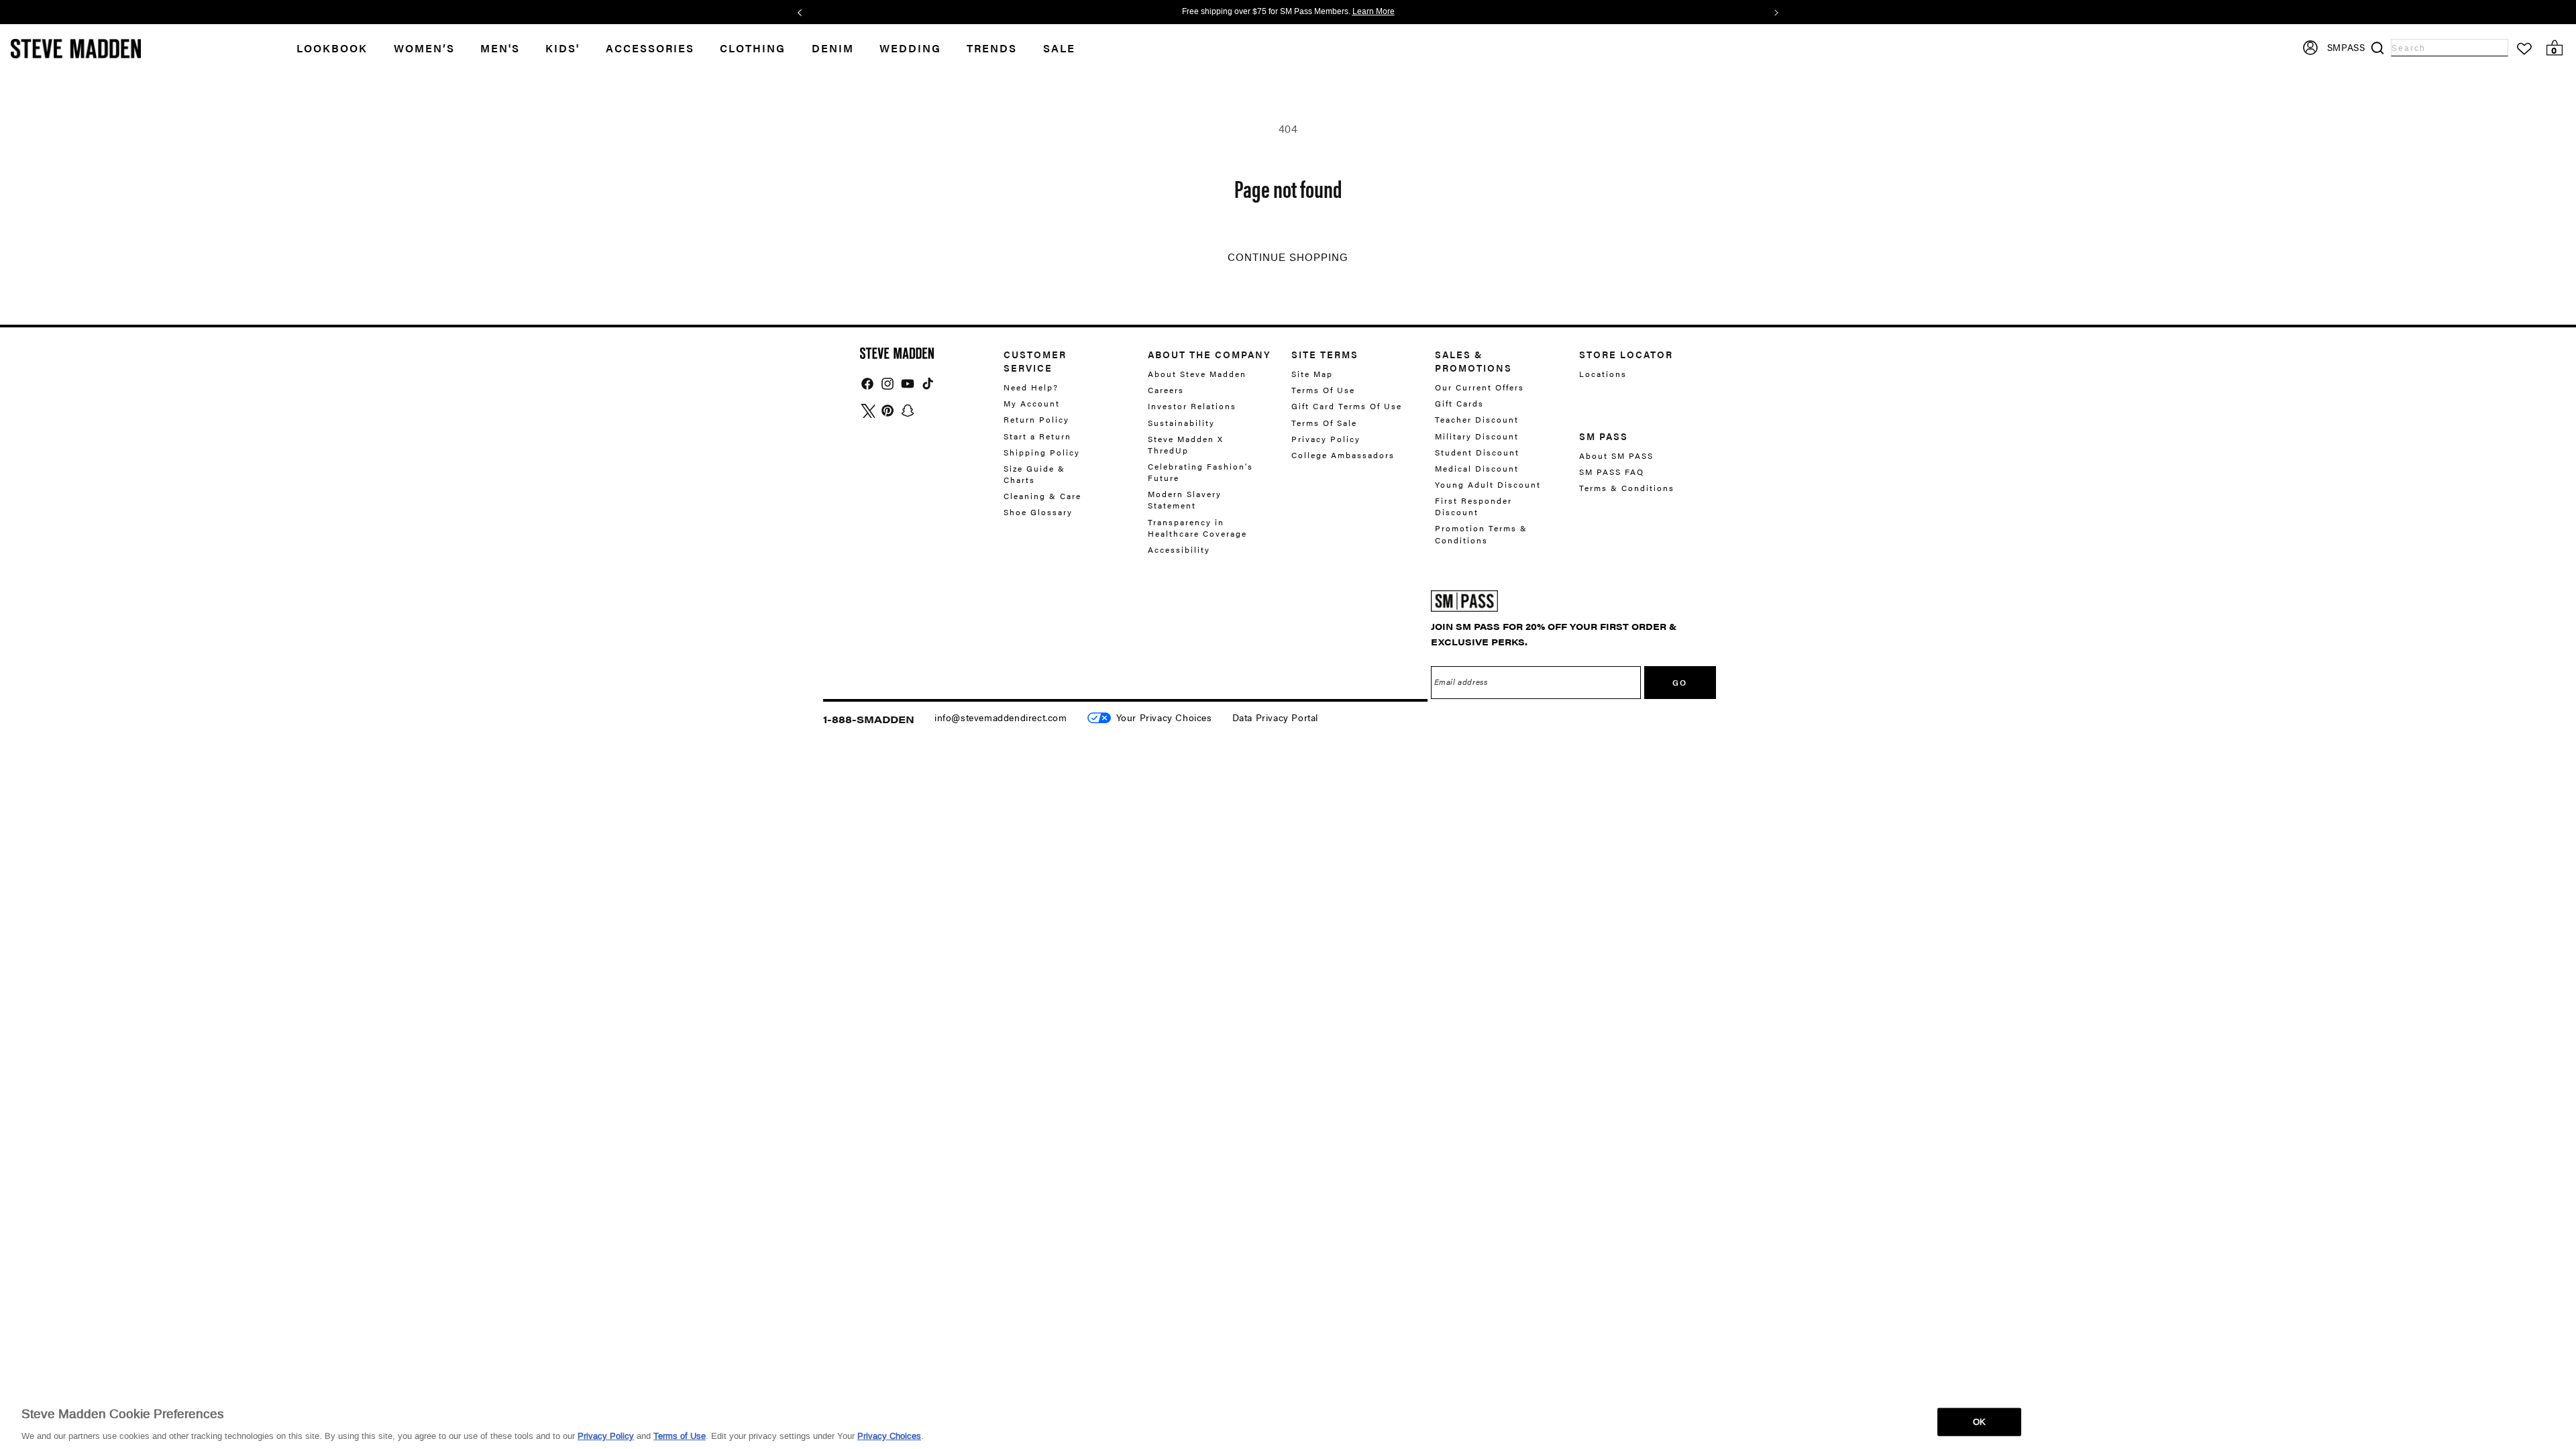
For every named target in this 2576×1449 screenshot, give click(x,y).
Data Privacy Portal (1275, 717)
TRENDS (992, 48)
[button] (437, 49)
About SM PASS (1616, 456)
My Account (1032, 403)
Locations (1603, 374)
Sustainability (1181, 423)
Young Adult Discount (1488, 484)
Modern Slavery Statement (1185, 499)
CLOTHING (753, 48)
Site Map (1312, 374)
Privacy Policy (1326, 439)
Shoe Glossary (1038, 512)
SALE (1059, 48)
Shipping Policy (1042, 452)
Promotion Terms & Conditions (1481, 534)
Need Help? (1031, 387)
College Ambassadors (1343, 455)
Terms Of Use (1323, 390)
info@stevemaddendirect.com (1001, 717)
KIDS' (562, 48)
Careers (1166, 390)
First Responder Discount (1473, 506)
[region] (1288, 1421)
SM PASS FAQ (1612, 472)
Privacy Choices (889, 1435)
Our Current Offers (1480, 387)
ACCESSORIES (650, 48)
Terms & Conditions (1627, 488)
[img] (867, 384)
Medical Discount (1477, 468)
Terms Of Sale (1324, 423)
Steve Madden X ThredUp (1186, 444)
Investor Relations (1192, 406)
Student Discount (1477, 452)
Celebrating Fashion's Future (1200, 472)
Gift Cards (1459, 403)
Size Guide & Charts (1034, 474)
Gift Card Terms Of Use (1347, 406)
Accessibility (1179, 549)
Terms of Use (680, 1435)
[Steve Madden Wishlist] (2524, 49)
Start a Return (1037, 436)
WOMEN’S (424, 48)
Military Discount (1477, 436)
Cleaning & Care (1042, 496)
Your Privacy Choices (1164, 717)
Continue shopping (1288, 258)
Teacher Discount (1477, 419)
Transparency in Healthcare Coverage (1197, 528)
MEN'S (500, 48)
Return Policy (1036, 419)
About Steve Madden (1197, 374)
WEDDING (910, 48)
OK (1979, 1421)
